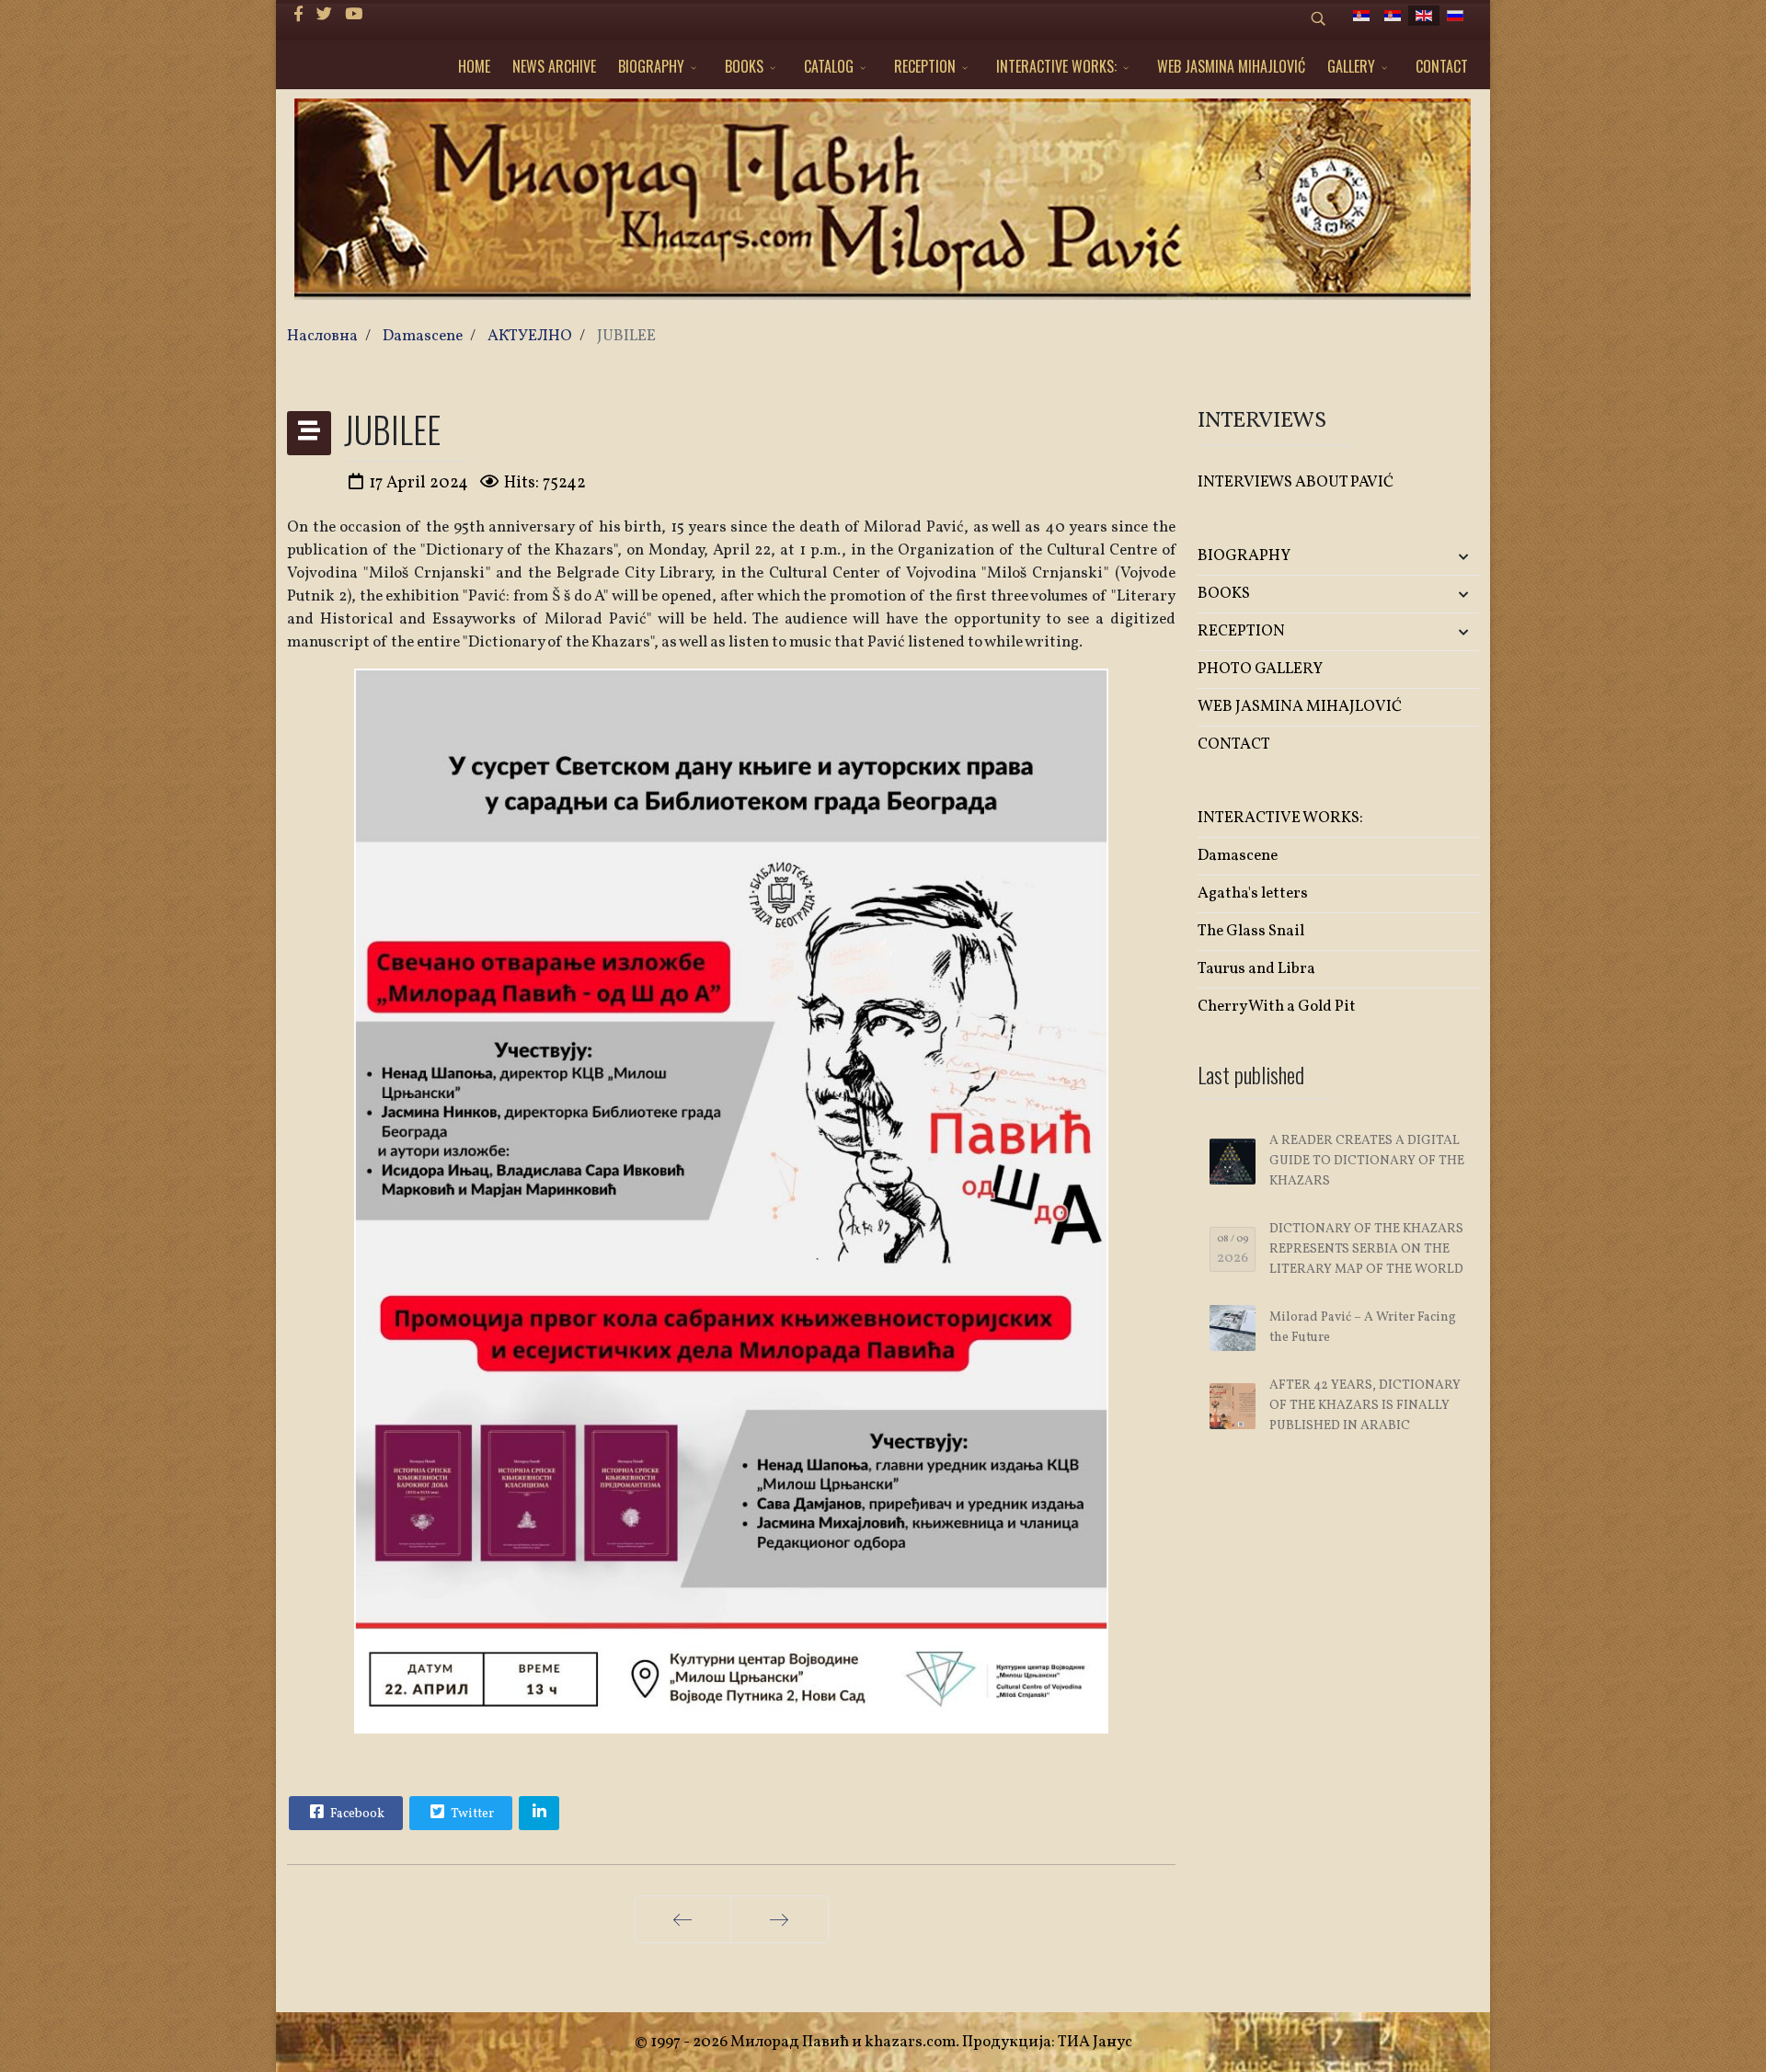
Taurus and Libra (1256, 969)
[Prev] (683, 1919)
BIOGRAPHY (651, 66)
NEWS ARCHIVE (554, 66)
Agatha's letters (1253, 893)
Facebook (356, 1814)
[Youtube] (354, 15)
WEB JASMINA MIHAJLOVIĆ (1231, 66)
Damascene (1238, 856)
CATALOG (829, 66)
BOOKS (744, 66)
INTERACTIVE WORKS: (1056, 66)
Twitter (471, 1814)
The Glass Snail (1251, 931)
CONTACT (1442, 66)
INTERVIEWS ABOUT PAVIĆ (1296, 482)
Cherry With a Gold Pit (1277, 1007)
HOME (474, 66)
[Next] (780, 1919)
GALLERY (1351, 66)
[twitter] (324, 15)
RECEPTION (925, 66)
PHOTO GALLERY (1260, 669)
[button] (1433, 557)
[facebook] (298, 15)
